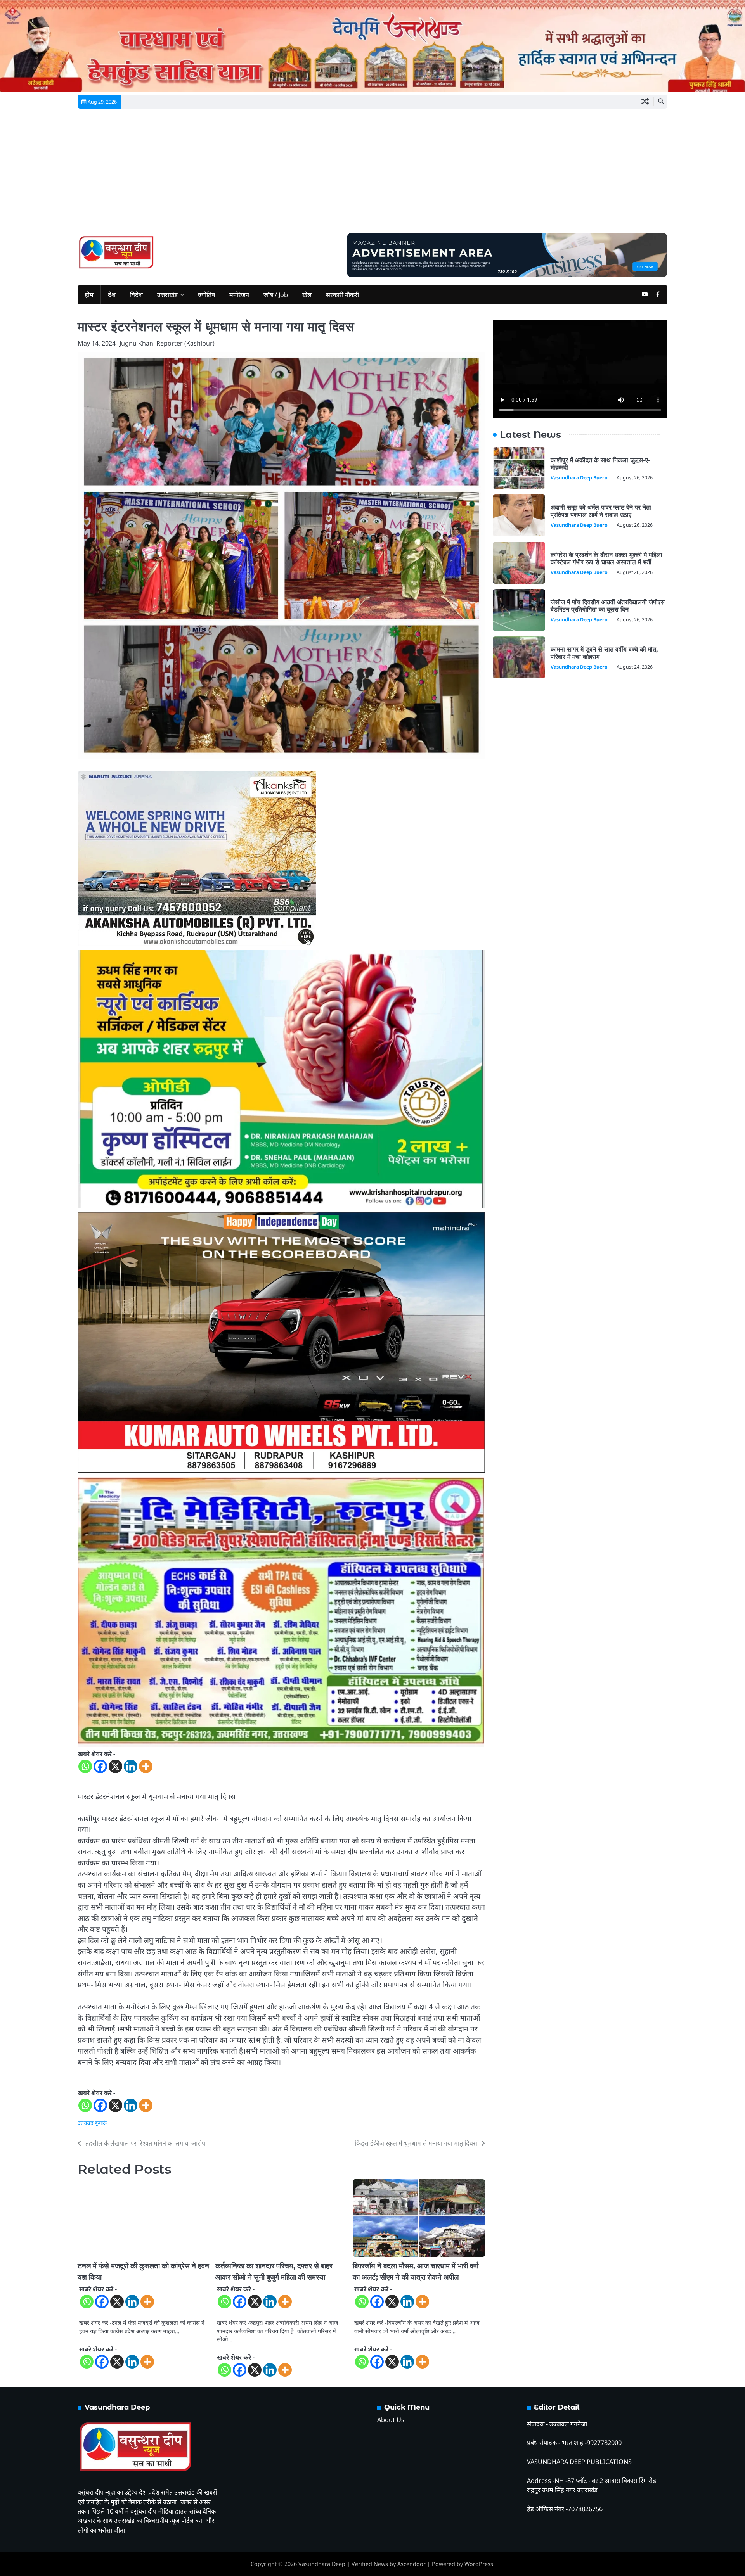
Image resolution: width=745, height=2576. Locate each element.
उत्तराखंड (167, 295)
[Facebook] (100, 1766)
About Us (391, 2420)
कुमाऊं (101, 2123)
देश (112, 295)
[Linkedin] (131, 1766)
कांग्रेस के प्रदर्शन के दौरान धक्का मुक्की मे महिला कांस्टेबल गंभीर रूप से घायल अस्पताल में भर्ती (606, 558)
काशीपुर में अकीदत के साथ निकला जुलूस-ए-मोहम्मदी (600, 464)
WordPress (479, 2564)
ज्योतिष (206, 295)
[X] (115, 1766)
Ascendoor (411, 2564)
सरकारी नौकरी (342, 295)
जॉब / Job (276, 295)
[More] (146, 1766)
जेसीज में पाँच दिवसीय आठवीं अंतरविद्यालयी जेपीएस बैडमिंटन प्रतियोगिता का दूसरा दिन (608, 606)
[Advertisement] (372, 175)
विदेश (136, 295)
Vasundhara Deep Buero (579, 478)
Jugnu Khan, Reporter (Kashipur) (167, 343)
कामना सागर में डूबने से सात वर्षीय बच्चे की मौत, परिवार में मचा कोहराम (604, 653)
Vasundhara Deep (322, 2564)
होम (89, 295)
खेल (307, 295)
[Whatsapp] (85, 1766)
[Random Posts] (645, 102)
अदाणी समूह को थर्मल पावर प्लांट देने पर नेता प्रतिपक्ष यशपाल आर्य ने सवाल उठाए (601, 511)
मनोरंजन (239, 295)
